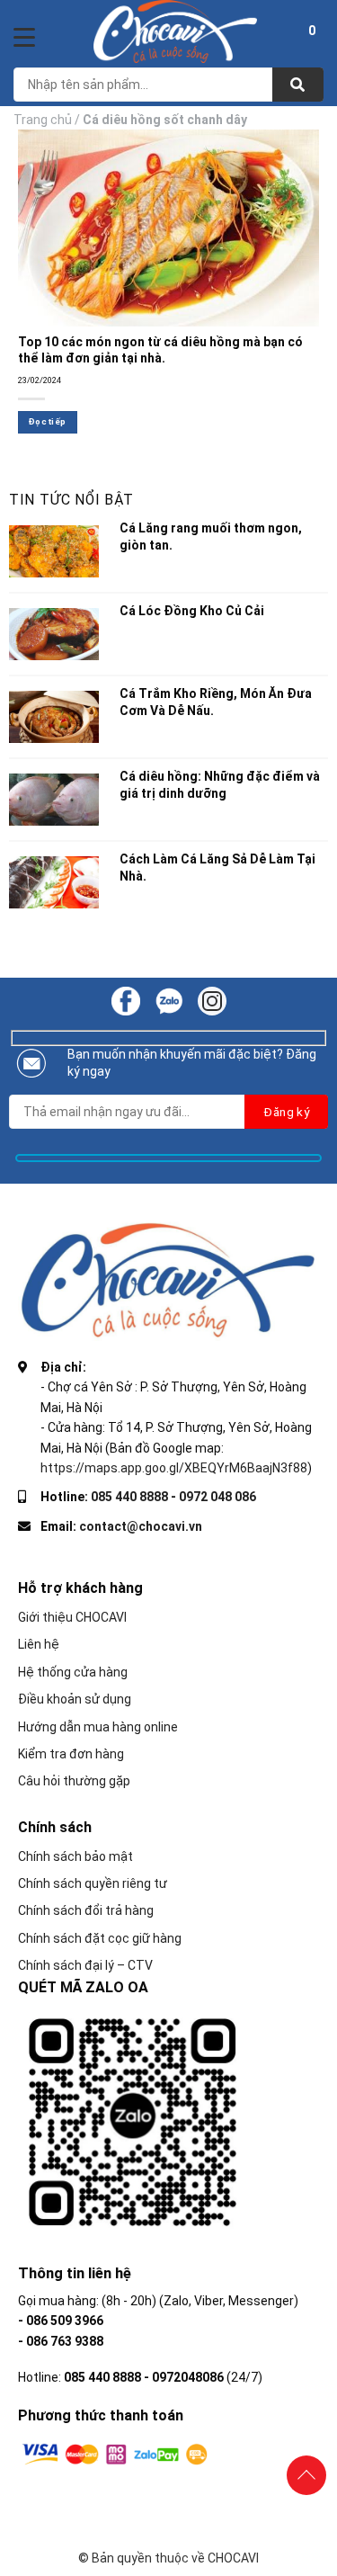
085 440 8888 (129, 1497)
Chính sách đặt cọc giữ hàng (100, 1938)
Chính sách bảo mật (75, 1856)
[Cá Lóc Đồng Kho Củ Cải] (54, 634)
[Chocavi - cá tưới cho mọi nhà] (175, 31)
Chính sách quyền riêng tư (93, 1883)
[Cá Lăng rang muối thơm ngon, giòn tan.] (54, 551)
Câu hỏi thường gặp (74, 1781)
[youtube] (169, 1000)
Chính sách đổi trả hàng (86, 1910)
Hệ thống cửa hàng (73, 1672)
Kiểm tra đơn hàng (71, 1754)
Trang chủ (43, 120)
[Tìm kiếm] (298, 85)
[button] (312, 33)
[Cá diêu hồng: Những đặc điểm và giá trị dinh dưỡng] (54, 800)
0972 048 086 (217, 1497)
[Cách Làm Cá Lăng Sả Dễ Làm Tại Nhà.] (54, 882)
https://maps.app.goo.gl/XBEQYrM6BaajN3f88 (174, 1468)
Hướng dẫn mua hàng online (98, 1727)
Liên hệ (39, 1644)
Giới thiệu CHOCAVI (72, 1617)
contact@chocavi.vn (141, 1526)
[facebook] (126, 1000)
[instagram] (212, 1000)
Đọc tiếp (47, 421)
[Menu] (24, 37)
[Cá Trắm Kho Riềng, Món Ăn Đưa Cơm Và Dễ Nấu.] (54, 717)
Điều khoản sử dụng (75, 1699)
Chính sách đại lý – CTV (85, 1965)
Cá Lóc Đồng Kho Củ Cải (192, 611)
